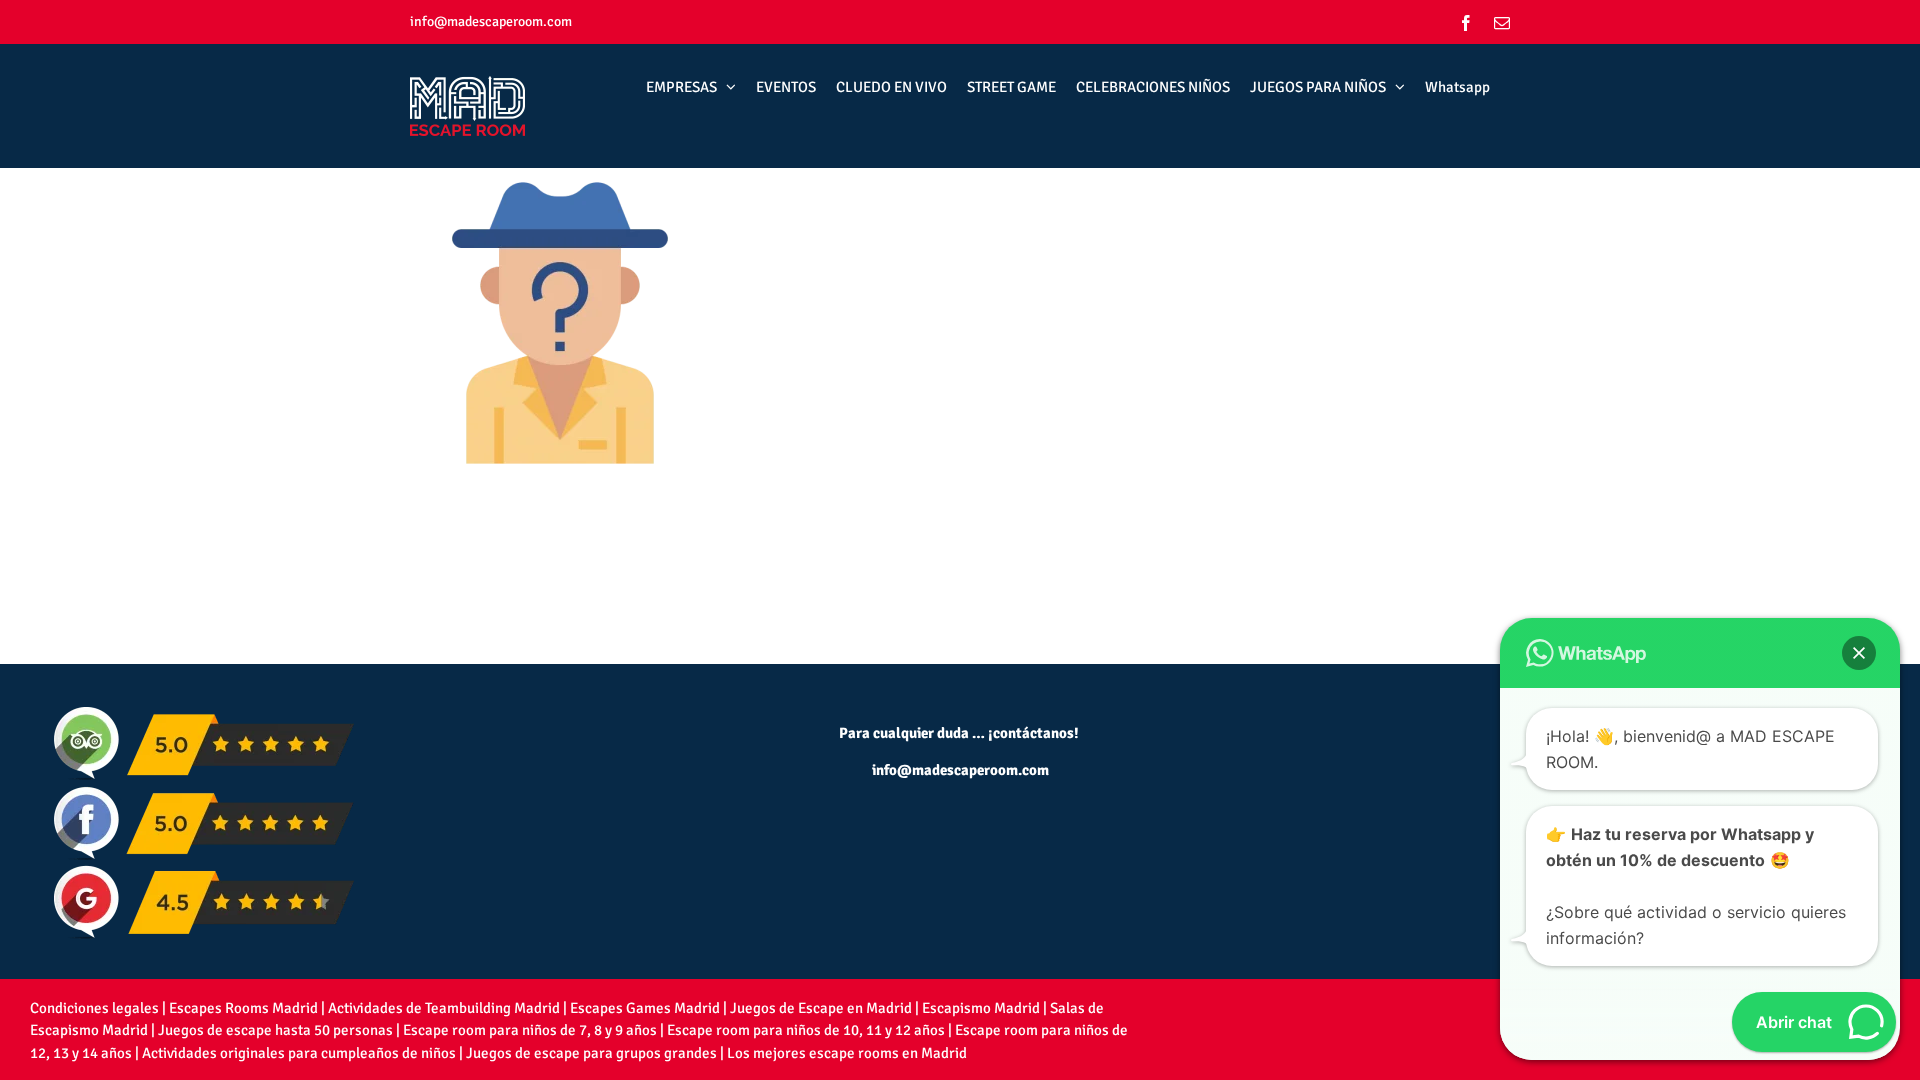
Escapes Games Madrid (645, 1008)
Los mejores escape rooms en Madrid (847, 1053)
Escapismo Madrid (981, 1008)
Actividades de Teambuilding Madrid (444, 1008)
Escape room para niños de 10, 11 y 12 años (806, 1030)
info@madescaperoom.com (491, 21)
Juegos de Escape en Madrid (821, 1008)
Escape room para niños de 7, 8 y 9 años (530, 1030)
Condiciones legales (94, 1008)
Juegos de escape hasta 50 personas (275, 1030)
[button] (1859, 653)
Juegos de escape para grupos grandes (591, 1053)
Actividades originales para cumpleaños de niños (299, 1053)
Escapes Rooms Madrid (243, 1008)
